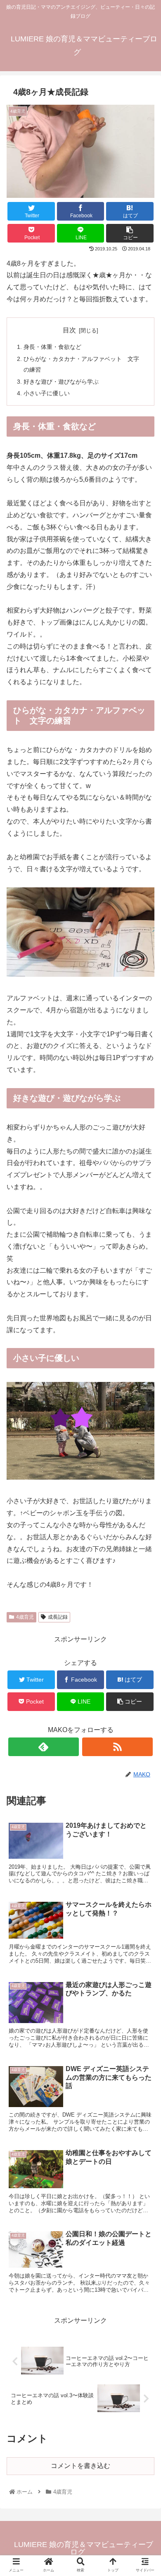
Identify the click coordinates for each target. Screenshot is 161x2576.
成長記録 (58, 1617)
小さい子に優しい (47, 393)
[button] (144, 1416)
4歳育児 (25, 1617)
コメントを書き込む (80, 2466)
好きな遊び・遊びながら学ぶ (61, 382)
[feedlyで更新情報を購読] (44, 1747)
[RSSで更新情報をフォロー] (118, 1747)
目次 (69, 330)
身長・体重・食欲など (52, 347)
